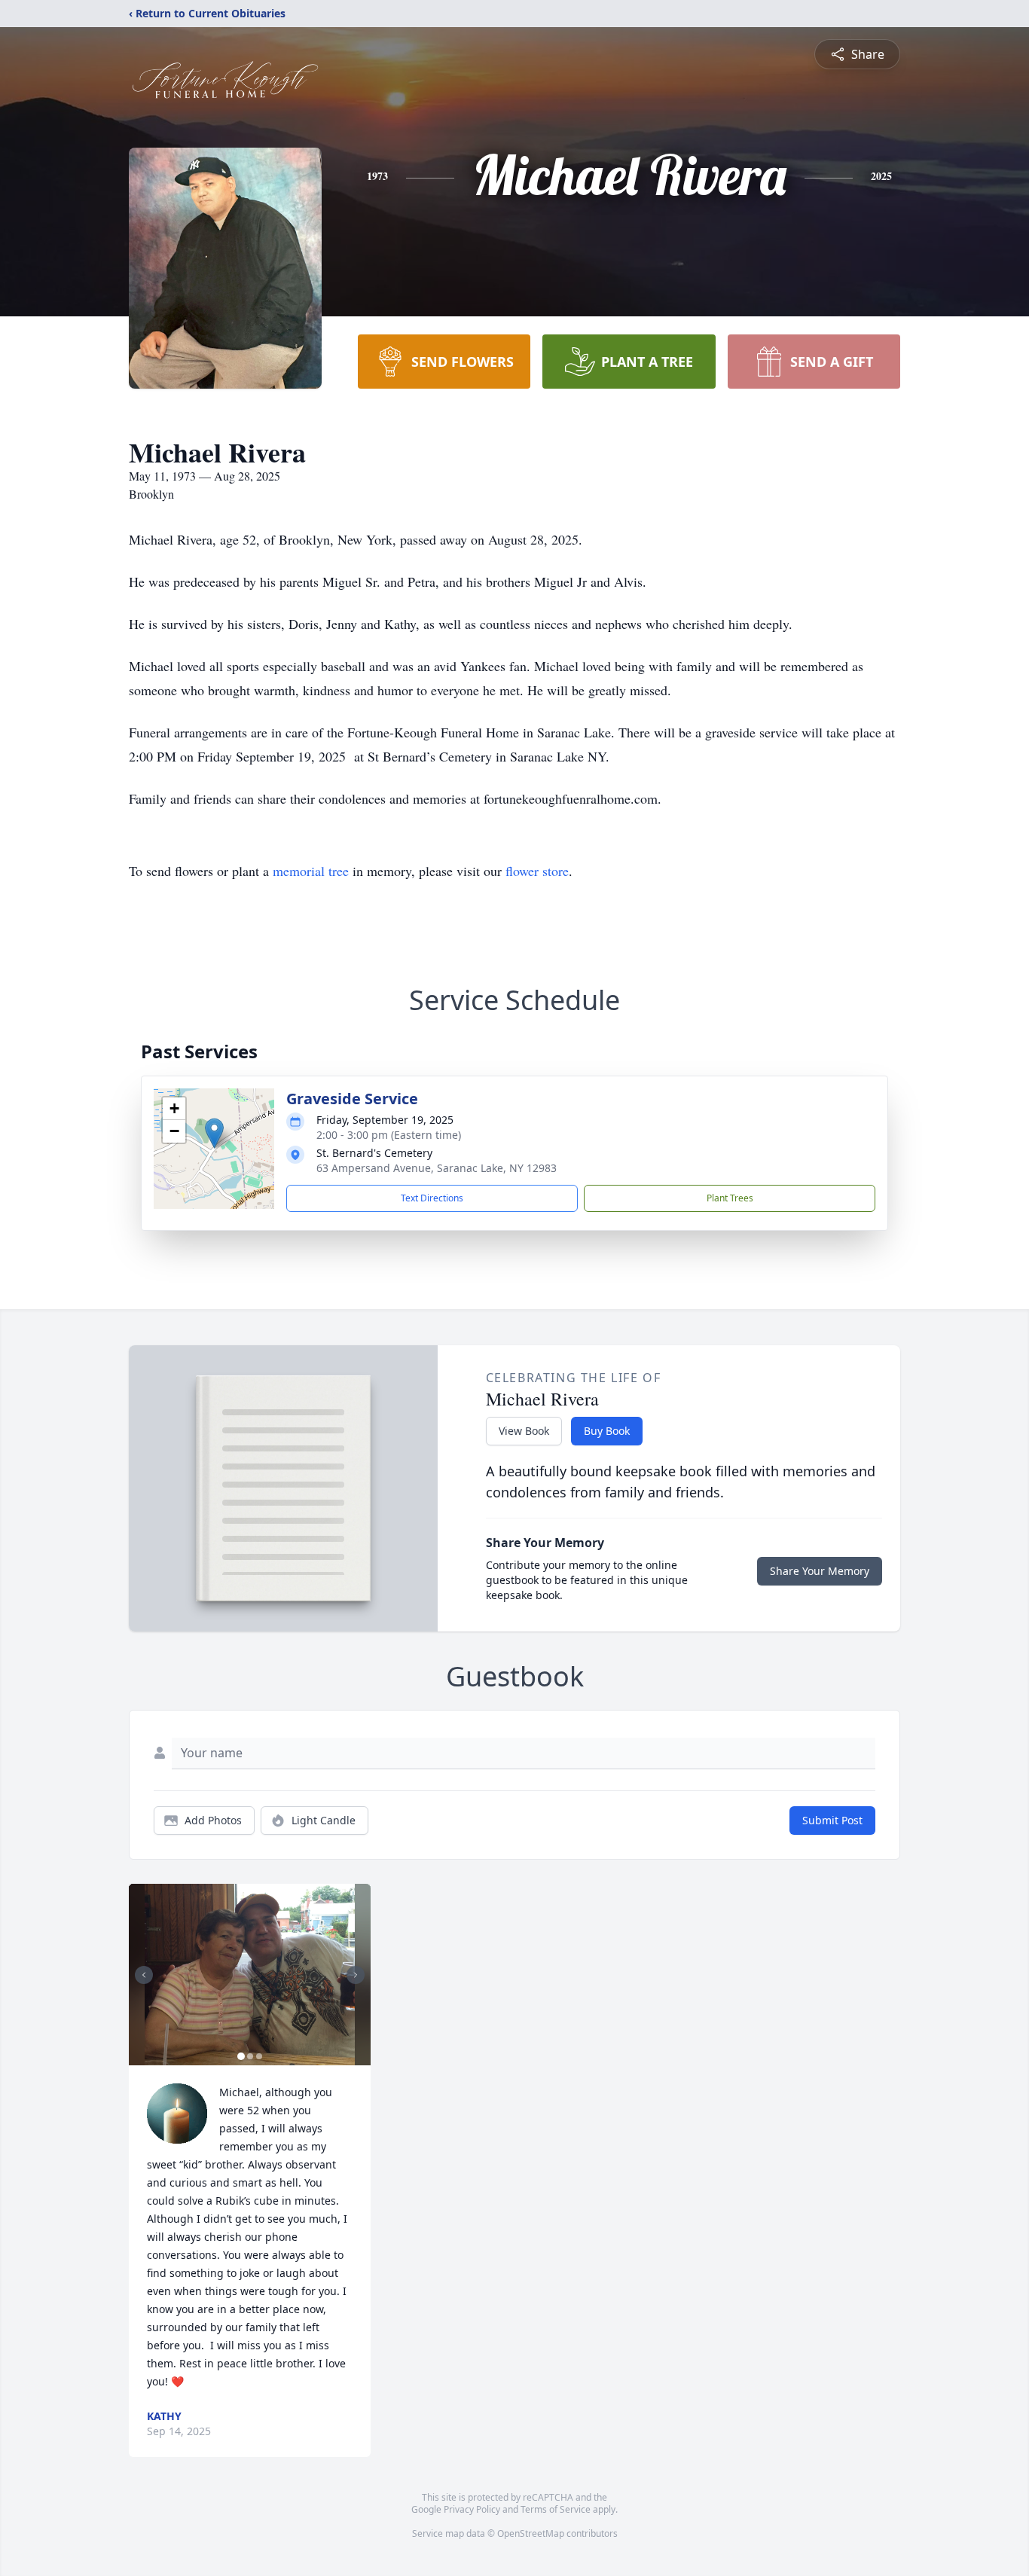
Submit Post (832, 1820)
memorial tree (311, 871)
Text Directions (432, 1198)
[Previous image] (144, 1975)
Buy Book (607, 1431)
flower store (537, 871)
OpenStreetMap (531, 2533)
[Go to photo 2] (250, 2056)
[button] (214, 1133)
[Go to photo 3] (259, 2056)
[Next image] (356, 1975)
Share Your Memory (820, 1571)
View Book (524, 1431)
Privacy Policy (472, 2509)
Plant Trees (730, 1198)
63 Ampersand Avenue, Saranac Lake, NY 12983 (437, 1168)
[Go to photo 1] (241, 2056)
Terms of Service (556, 2509)
